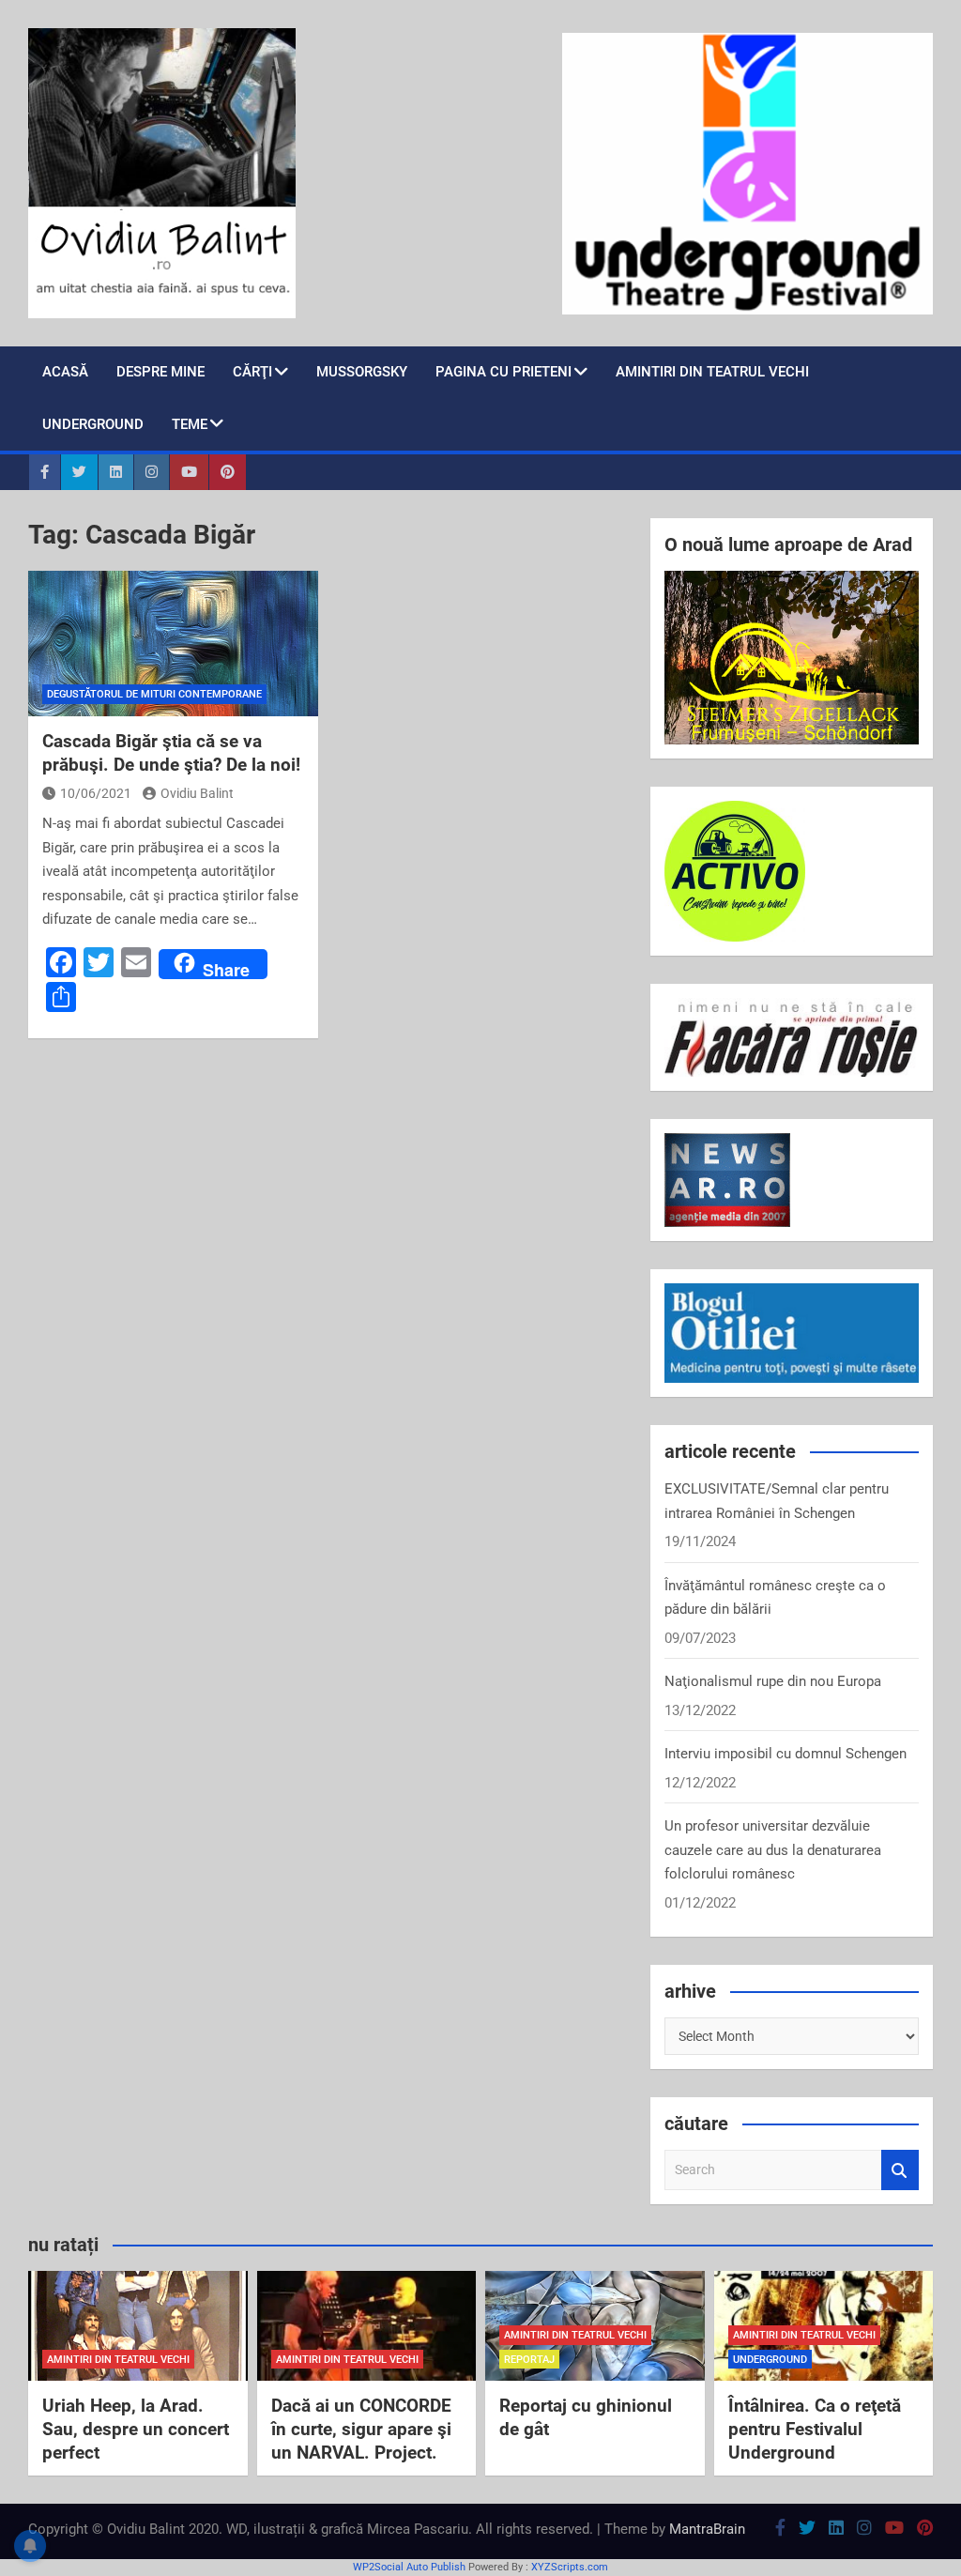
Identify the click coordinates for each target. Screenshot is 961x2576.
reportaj (529, 2360)
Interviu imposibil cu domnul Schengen (786, 1754)
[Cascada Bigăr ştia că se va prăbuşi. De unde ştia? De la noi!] (173, 644)
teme (190, 424)
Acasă (65, 372)
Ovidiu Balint (197, 793)
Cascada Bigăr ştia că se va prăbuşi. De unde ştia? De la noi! (171, 753)
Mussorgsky (362, 372)
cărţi (252, 372)
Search (900, 2170)
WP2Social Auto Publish (409, 2567)
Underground (93, 424)
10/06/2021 (96, 793)
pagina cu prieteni (503, 372)
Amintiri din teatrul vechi (712, 372)
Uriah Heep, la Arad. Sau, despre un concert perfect (136, 2429)
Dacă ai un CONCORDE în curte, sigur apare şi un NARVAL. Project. (361, 2429)
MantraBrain (707, 2529)
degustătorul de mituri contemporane (154, 694)
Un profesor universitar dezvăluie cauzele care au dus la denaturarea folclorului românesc (773, 1850)
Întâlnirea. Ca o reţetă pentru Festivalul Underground (815, 2429)
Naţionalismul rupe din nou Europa (773, 1681)
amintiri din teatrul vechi (118, 2360)
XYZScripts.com (570, 2567)
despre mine (160, 372)
